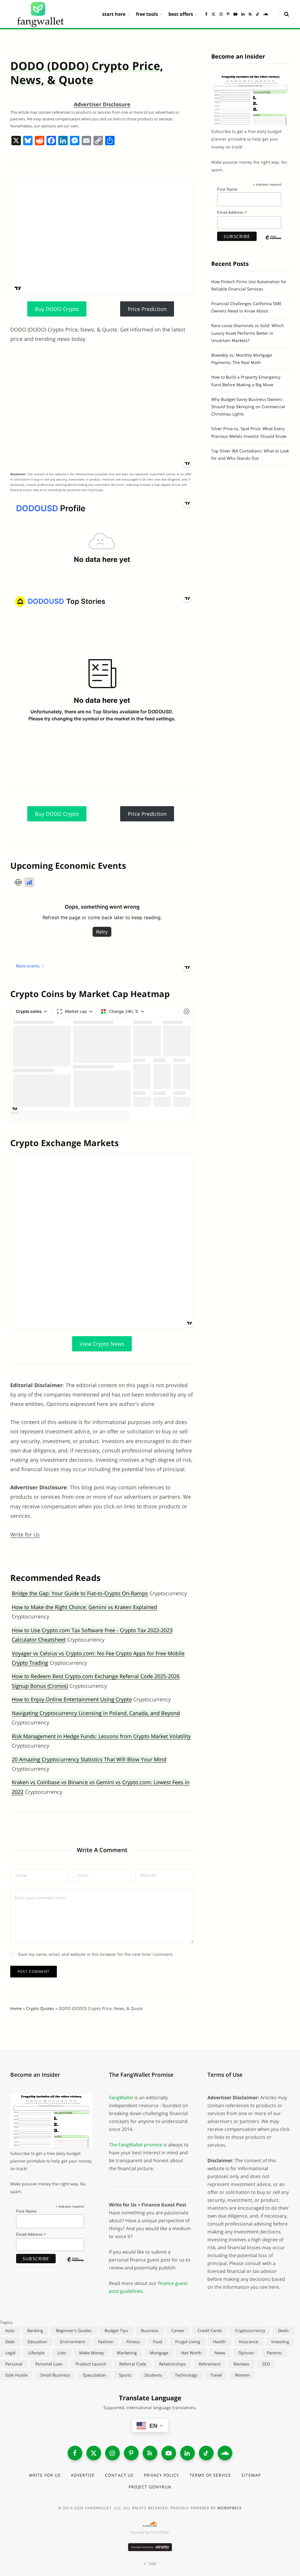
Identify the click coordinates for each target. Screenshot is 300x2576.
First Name (227, 189)
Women (242, 2375)
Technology (186, 2375)
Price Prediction (147, 309)
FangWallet (121, 2098)
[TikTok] (206, 2453)
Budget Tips (116, 2330)
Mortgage (159, 2353)
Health (219, 2342)
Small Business (55, 2375)
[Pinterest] (131, 2453)
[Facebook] (51, 141)
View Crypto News (102, 1344)
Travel (216, 2375)
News (220, 2353)
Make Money (92, 2353)
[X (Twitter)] (94, 2453)
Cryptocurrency (250, 2330)
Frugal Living (188, 2342)
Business (150, 2330)
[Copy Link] (98, 141)
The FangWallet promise (136, 2145)
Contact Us (119, 2475)
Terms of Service (210, 2475)
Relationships (172, 2364)
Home (16, 2008)
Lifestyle (36, 2353)
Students (153, 2375)
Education (37, 2342)
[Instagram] (112, 2453)
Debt (10, 2342)
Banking (35, 2330)
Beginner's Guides (74, 2330)
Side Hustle (16, 2375)
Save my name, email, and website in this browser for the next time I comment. (96, 1954)
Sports (125, 2375)
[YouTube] (169, 2453)
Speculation (94, 2375)
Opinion (246, 2353)
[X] (16, 141)
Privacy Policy (162, 2475)
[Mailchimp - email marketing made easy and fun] (273, 242)
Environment (73, 2342)
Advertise (83, 2475)
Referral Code (133, 2364)
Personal (14, 2364)
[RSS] (150, 2453)
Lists (62, 2353)
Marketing (127, 2353)
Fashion (106, 2342)
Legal (10, 2353)
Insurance (249, 2342)
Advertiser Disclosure (102, 104)
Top (152, 2564)
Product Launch (91, 2364)
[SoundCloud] (225, 2453)
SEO (266, 2364)
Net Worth (191, 2353)
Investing (280, 2342)
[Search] (284, 14)
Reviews (241, 2364)
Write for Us (25, 1534)
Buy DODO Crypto (57, 309)
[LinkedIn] (187, 2453)
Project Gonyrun (150, 2487)
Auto (10, 2330)
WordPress (230, 2508)
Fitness (133, 2342)
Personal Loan (49, 2364)
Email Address (232, 212)
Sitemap (251, 2475)
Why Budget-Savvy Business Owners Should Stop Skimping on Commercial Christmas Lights (248, 407)
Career (178, 2330)
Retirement (210, 2364)
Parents (274, 2353)
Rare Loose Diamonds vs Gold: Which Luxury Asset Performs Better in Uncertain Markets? (248, 333)
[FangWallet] (40, 14)
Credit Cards (210, 2330)
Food (158, 2342)
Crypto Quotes (40, 2008)
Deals (283, 2330)
